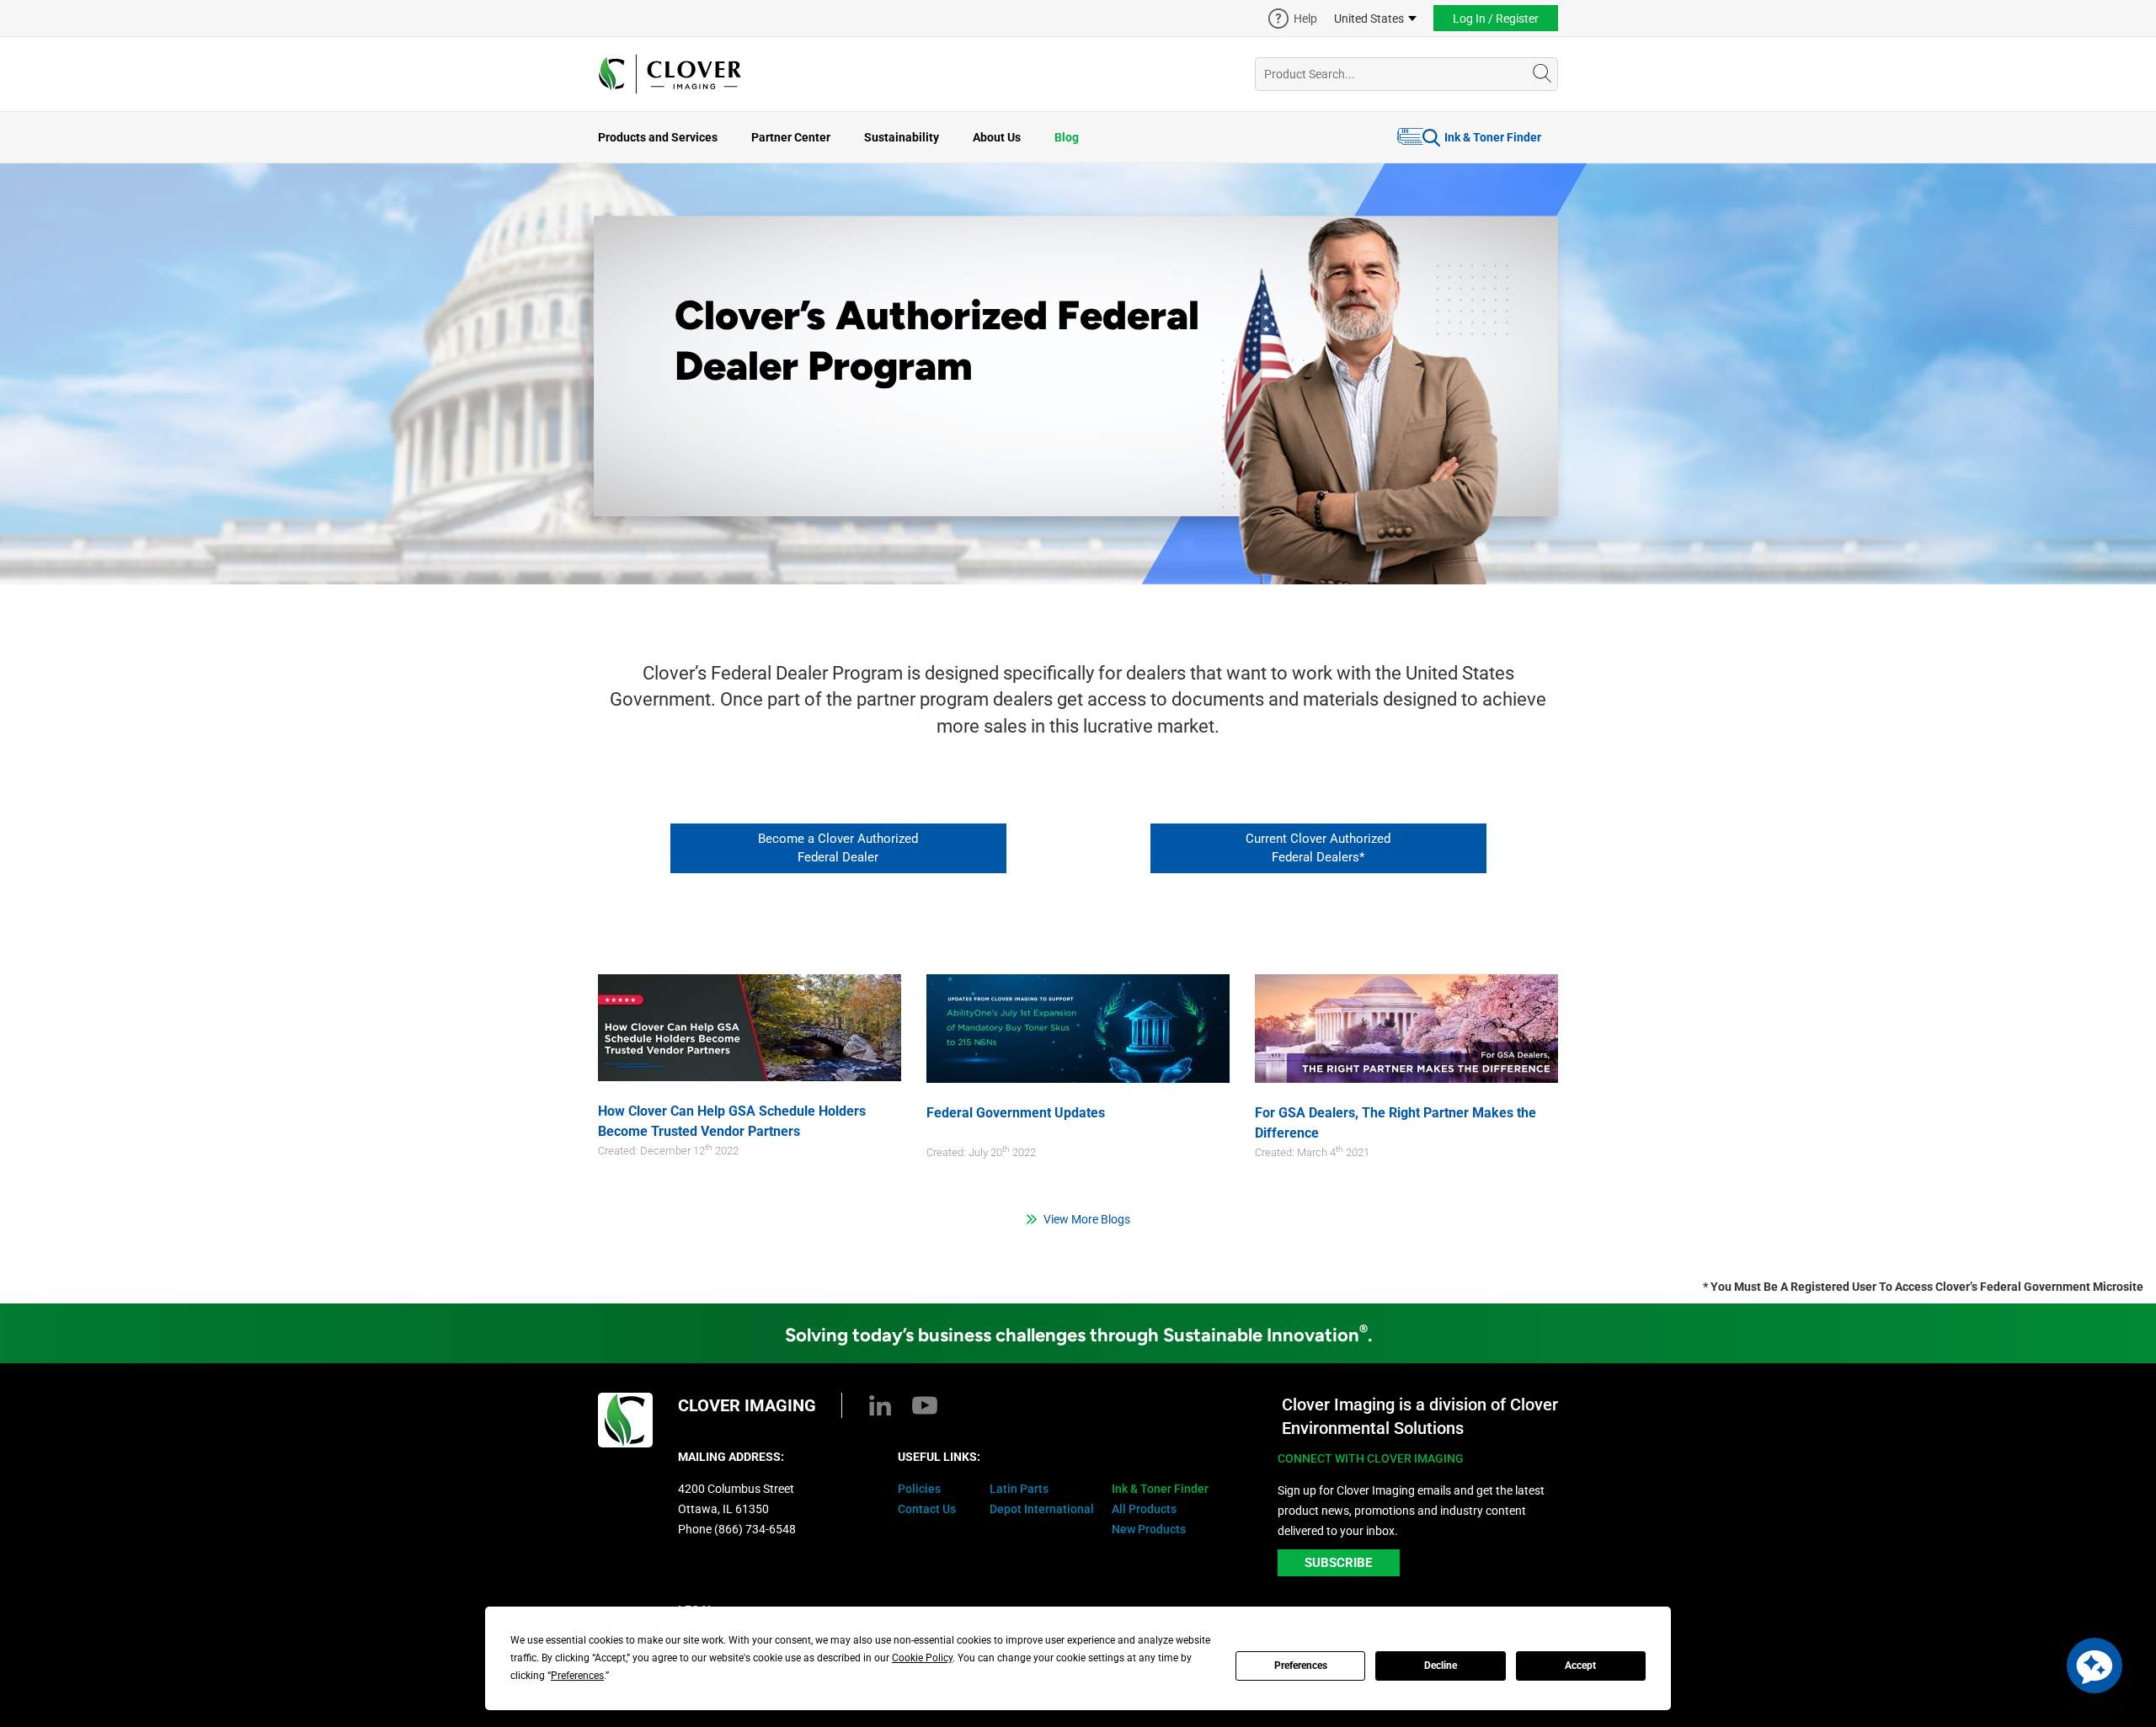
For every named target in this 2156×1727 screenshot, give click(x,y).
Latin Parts (1019, 1489)
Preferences (1301, 1666)
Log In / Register (1496, 19)
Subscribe (1338, 1563)
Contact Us (927, 1509)
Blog (1067, 137)
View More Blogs (1087, 1219)
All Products (1144, 1509)
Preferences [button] (577, 1676)
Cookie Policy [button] (922, 1658)
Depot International (1042, 1509)
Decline (1441, 1666)
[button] (2095, 1666)
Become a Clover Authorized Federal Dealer (838, 848)
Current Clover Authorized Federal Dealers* (1318, 848)
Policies (919, 1489)
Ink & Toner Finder (1493, 137)
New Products (1149, 1529)
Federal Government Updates (1016, 1113)
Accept (1580, 1666)
